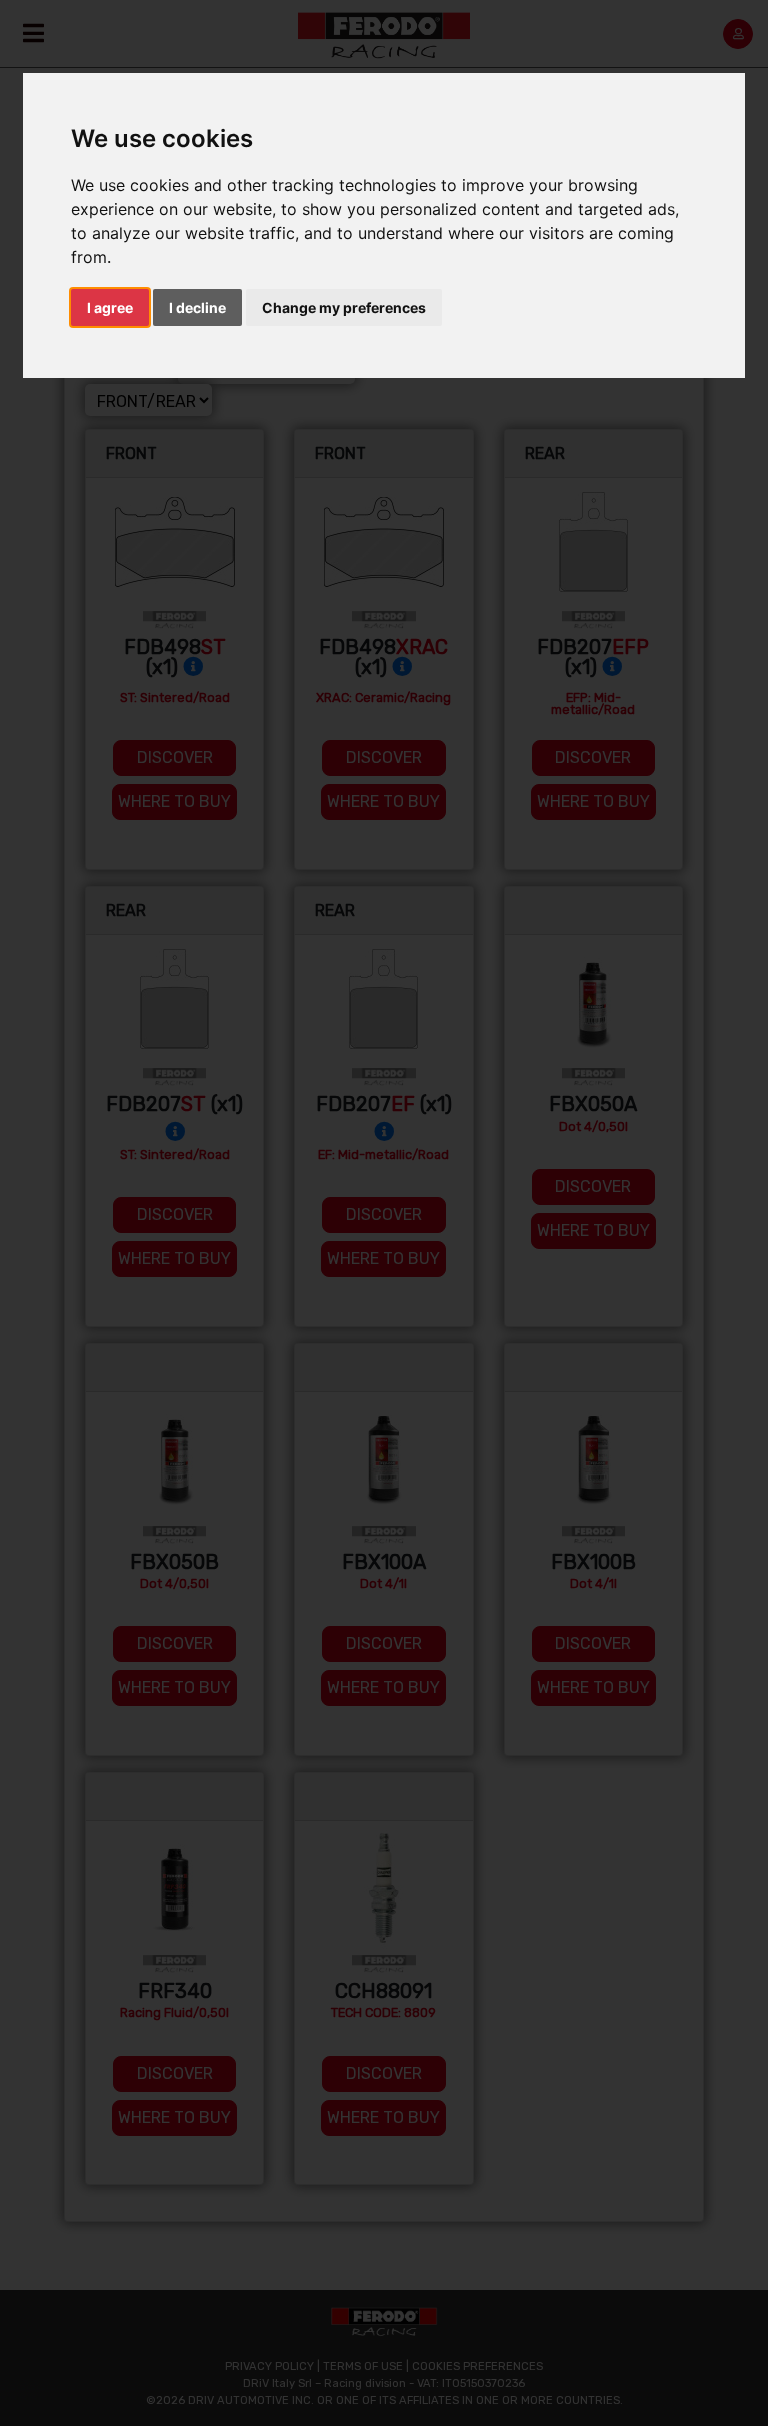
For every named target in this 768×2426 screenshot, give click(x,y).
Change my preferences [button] (344, 307)
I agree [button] (110, 307)
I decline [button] (197, 307)
